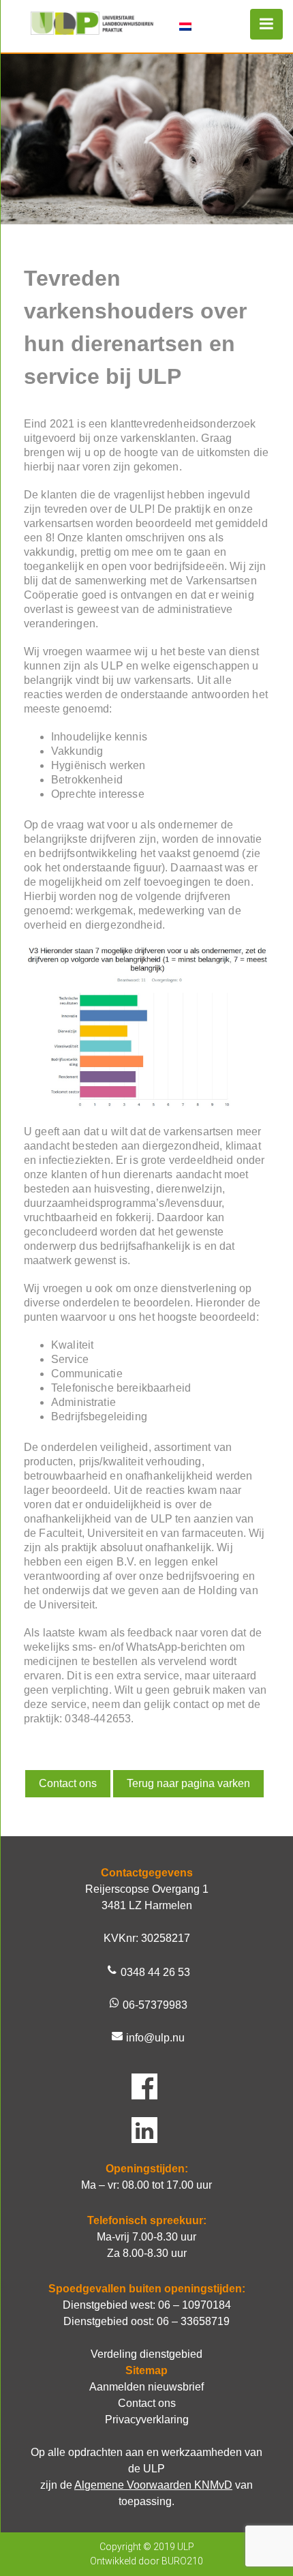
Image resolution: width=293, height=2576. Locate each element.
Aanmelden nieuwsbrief (146, 2387)
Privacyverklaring (147, 2420)
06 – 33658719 (193, 2321)
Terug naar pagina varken (188, 1783)
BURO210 (182, 2561)
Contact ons (68, 1783)
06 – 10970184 (195, 2305)
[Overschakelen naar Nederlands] (185, 26)
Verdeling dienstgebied (146, 2354)
